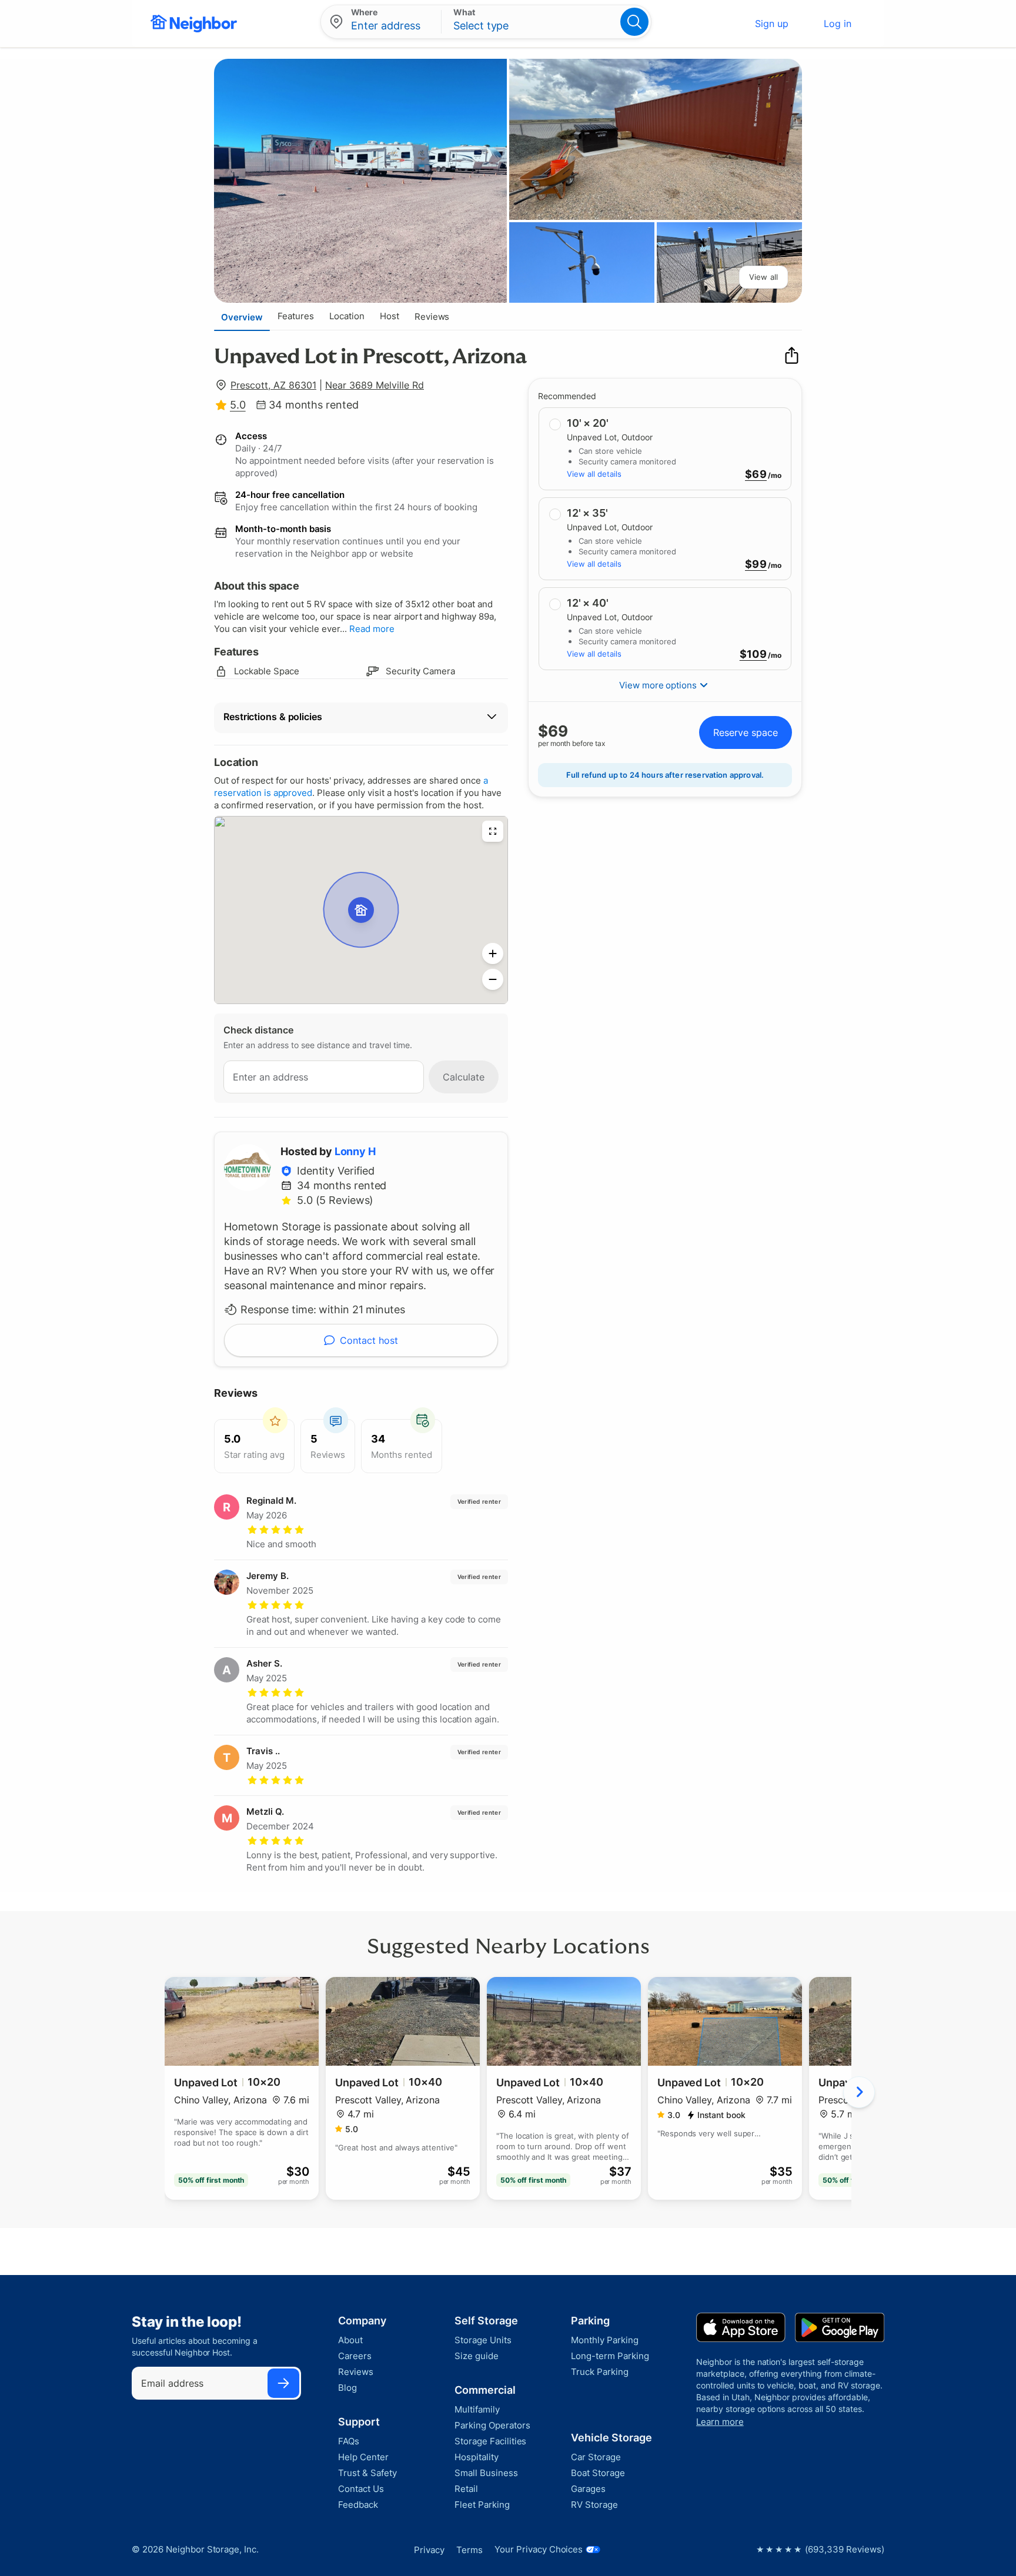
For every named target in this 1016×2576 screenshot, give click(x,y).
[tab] (242, 317)
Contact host (369, 1340)
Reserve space (746, 732)
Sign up (772, 24)
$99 (756, 564)
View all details (594, 474)
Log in (838, 24)
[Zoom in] (493, 954)
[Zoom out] (493, 979)
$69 (756, 474)
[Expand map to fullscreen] (493, 831)
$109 (753, 654)
